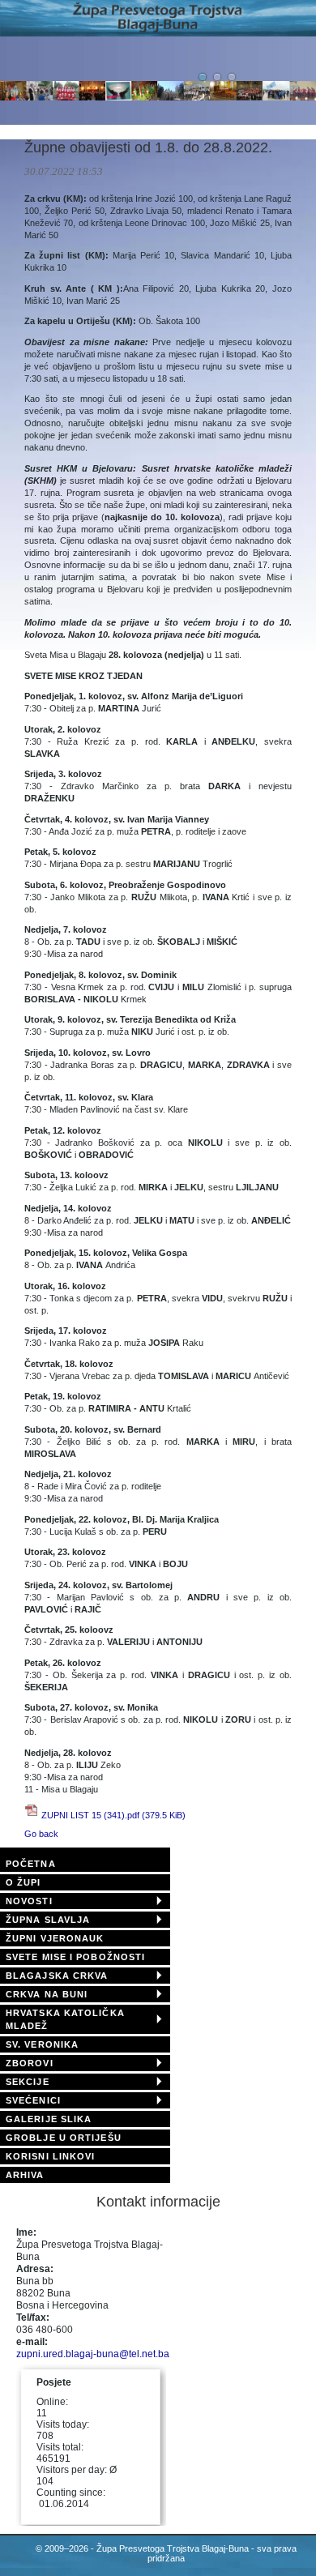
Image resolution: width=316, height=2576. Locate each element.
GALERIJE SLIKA (49, 2119)
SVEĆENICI (33, 2100)
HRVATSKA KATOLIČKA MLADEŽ (65, 2019)
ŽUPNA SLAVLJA (48, 1920)
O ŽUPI (23, 1882)
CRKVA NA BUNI (47, 1994)
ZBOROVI (30, 2063)
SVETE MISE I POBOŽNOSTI (75, 1957)
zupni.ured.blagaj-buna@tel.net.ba (93, 2354)
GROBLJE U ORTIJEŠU (64, 2138)
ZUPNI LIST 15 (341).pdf (113, 1815)
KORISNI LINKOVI (51, 2156)
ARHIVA (25, 2175)
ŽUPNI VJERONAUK (55, 1938)
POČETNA (31, 1864)
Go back (41, 1834)
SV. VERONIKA (42, 2044)
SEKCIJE (28, 2082)
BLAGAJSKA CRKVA (57, 1976)
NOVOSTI (29, 1901)
